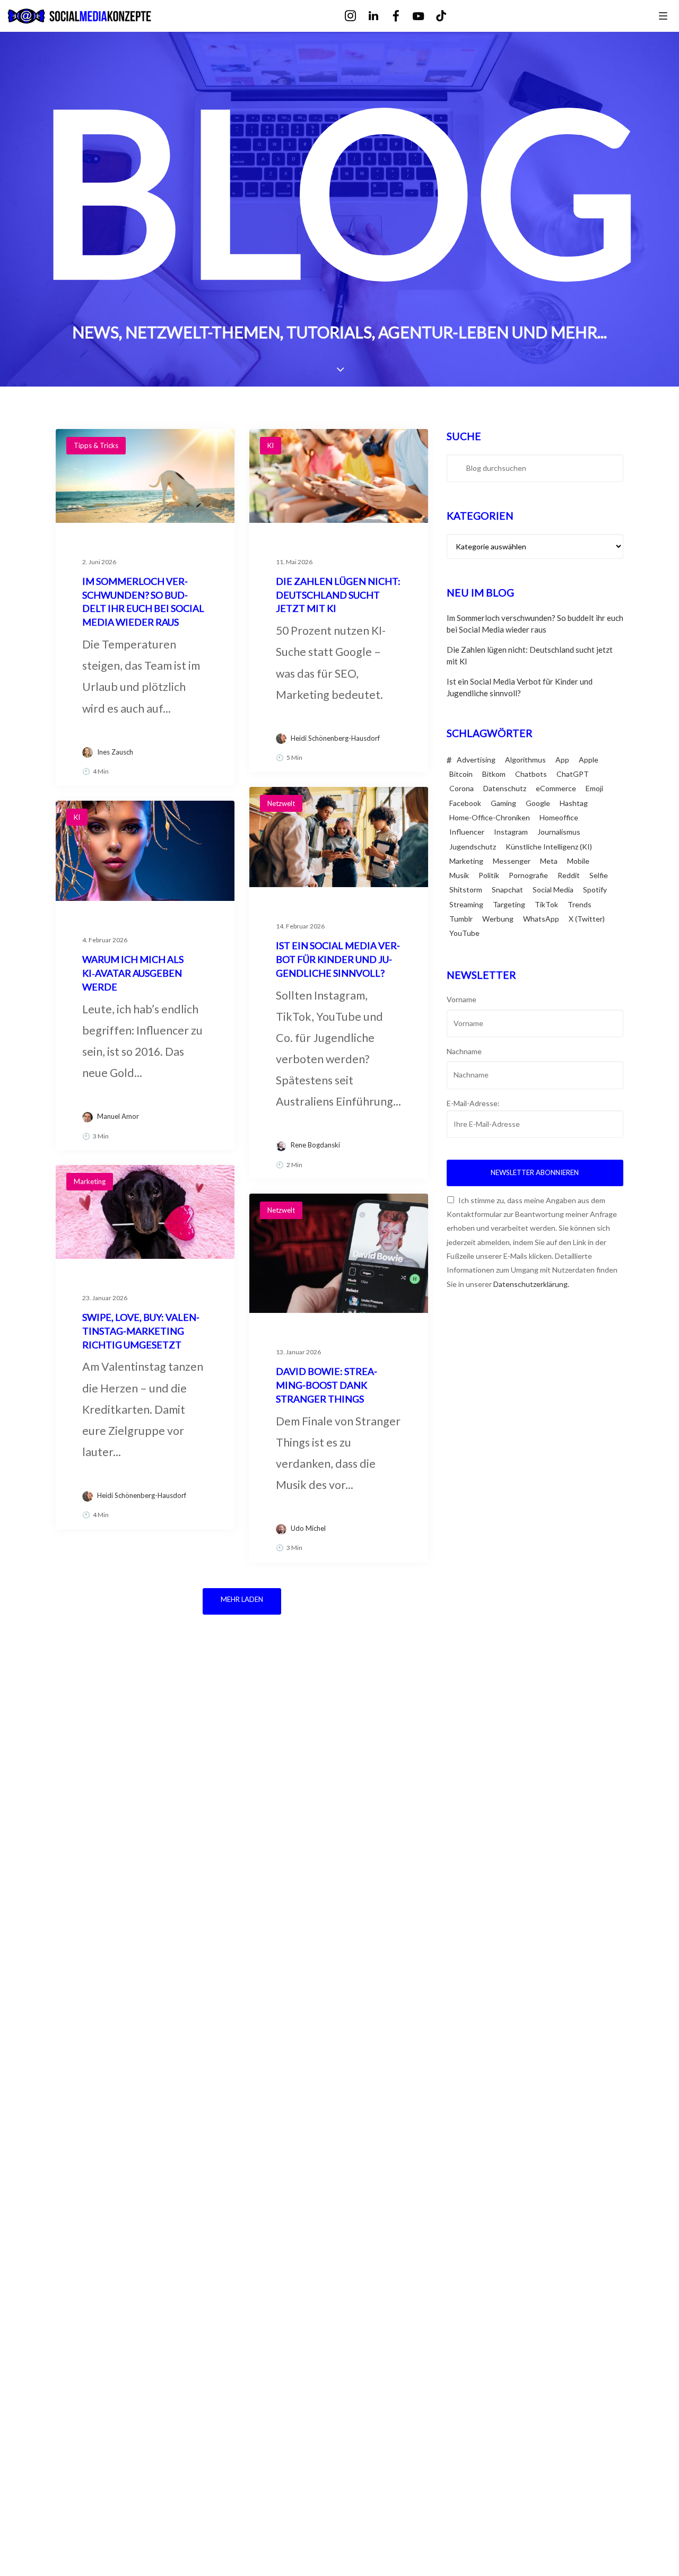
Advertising (476, 760)
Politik (489, 875)
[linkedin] (381, 16)
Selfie (599, 875)
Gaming (503, 803)
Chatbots (531, 774)
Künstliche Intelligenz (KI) (549, 847)
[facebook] (403, 16)
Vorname (462, 999)
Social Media (553, 890)
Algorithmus (525, 760)
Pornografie (528, 875)
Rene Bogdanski (315, 1145)
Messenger (512, 861)
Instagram (511, 832)
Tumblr (461, 919)
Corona (462, 788)
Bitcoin (461, 774)
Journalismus (559, 832)
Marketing (90, 1181)
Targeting (509, 904)
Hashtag (574, 803)
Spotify (595, 890)
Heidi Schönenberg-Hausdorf (335, 738)
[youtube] (426, 17)
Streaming (466, 904)
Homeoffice (559, 817)
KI (271, 445)
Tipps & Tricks (96, 445)
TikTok (546, 904)
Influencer (467, 832)
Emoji (594, 788)
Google (538, 803)
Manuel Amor (118, 1116)
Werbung (498, 919)
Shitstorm (466, 890)
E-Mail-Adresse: (473, 1103)
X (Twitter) (587, 919)
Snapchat (507, 890)
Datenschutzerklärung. (531, 1284)
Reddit (569, 875)
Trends (580, 904)
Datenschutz (505, 788)
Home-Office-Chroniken (490, 817)
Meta (549, 861)
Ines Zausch (115, 752)
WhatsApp (541, 919)
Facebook (465, 803)
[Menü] (663, 15)
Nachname (464, 1051)
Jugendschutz (473, 847)
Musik (459, 875)
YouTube (464, 933)
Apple (589, 760)
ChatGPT (573, 774)
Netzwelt (281, 803)
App (562, 760)
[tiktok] (449, 16)
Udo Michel (308, 1528)
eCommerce (556, 788)
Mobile (578, 861)
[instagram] (358, 16)
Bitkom (494, 774)
